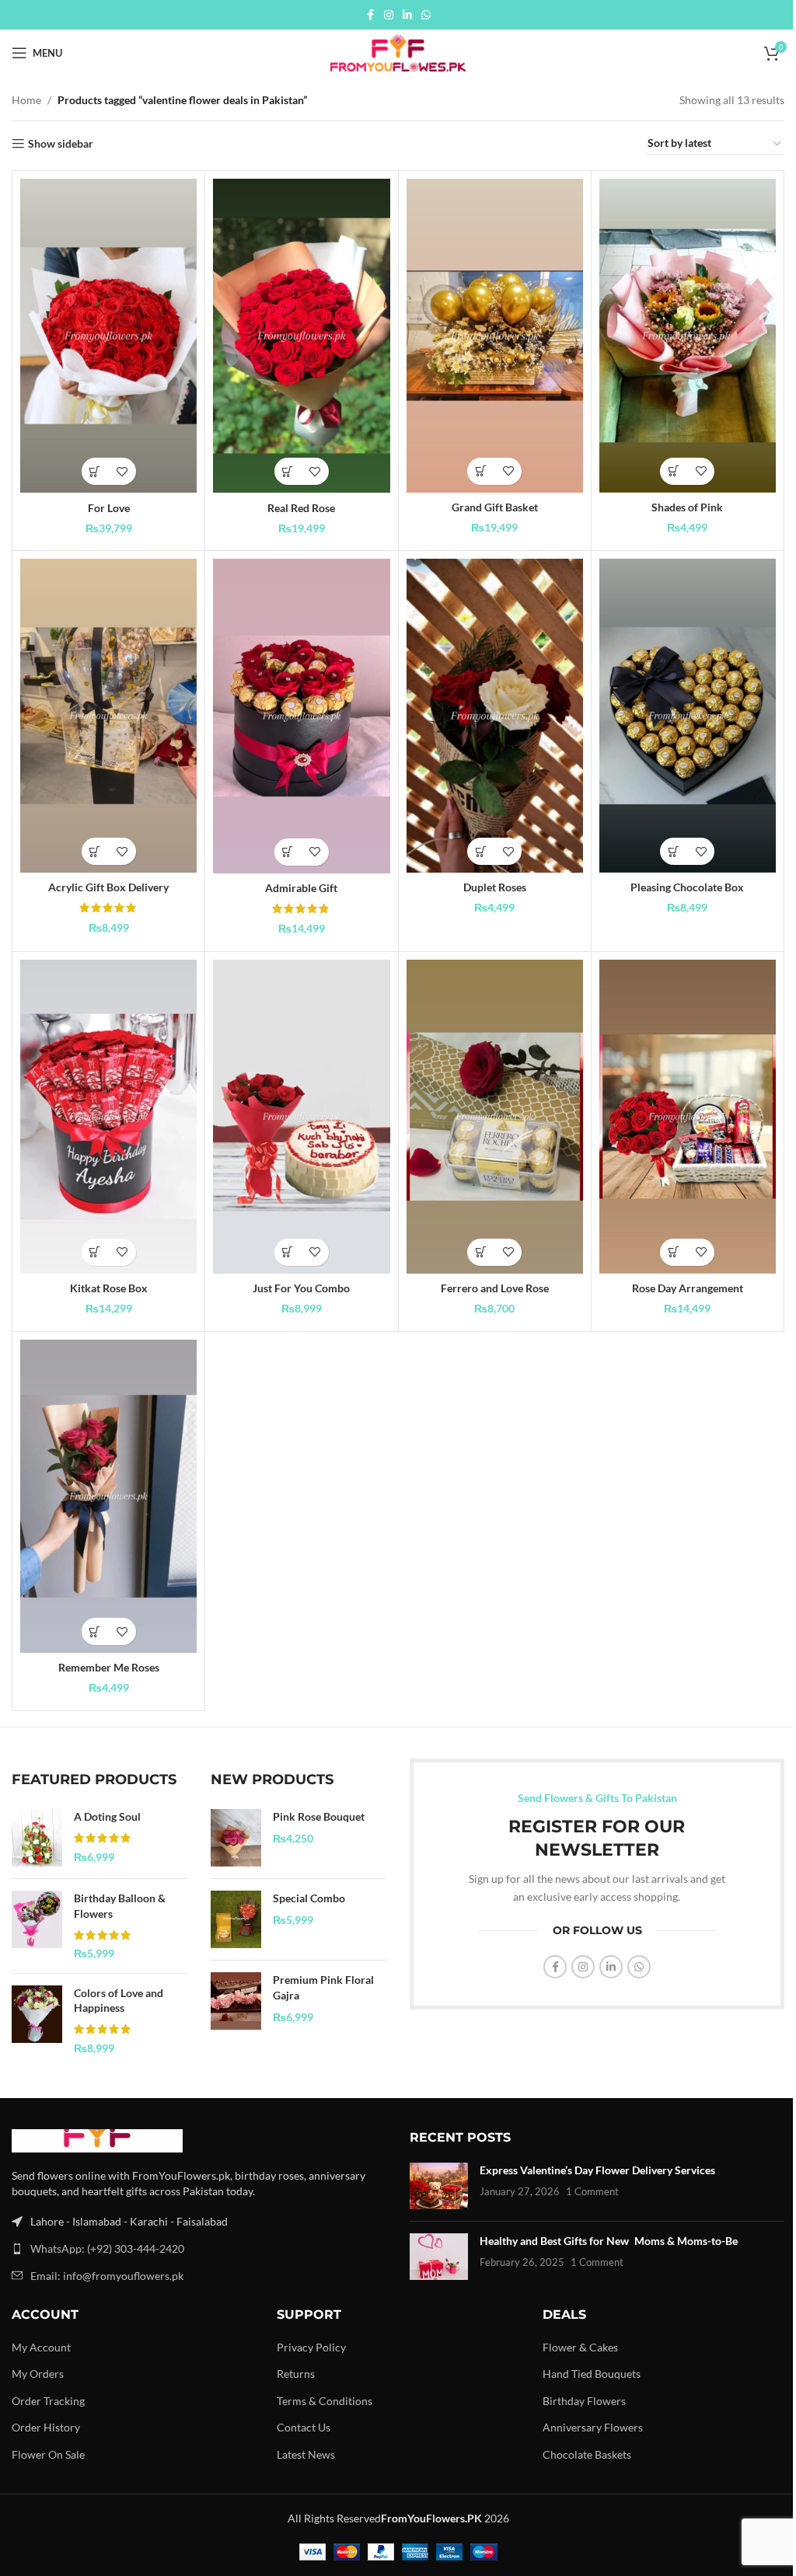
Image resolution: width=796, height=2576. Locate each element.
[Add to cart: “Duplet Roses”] (481, 851)
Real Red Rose (301, 508)
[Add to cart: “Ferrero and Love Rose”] (481, 1252)
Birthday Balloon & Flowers (120, 1906)
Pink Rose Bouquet (319, 1816)
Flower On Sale (48, 2454)
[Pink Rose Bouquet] (236, 1838)
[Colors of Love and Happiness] (37, 2020)
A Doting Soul (107, 1816)
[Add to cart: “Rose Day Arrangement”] (674, 1252)
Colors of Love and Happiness (119, 2001)
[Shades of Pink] (688, 336)
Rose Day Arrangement (688, 1288)
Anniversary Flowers (593, 2427)
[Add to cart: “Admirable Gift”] (288, 852)
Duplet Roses (495, 887)
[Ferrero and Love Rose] (495, 1117)
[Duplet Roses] (495, 716)
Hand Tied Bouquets (592, 2374)
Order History (46, 2427)
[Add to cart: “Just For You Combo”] (288, 1252)
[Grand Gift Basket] (495, 336)
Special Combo (309, 1898)
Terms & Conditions (325, 2401)
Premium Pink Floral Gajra (323, 1987)
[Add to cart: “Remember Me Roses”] (95, 1631)
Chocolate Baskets (587, 2454)
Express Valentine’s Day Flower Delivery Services (597, 2170)
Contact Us (304, 2427)
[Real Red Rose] (301, 336)
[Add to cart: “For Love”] (95, 471)
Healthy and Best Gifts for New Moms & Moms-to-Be (609, 2241)
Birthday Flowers (584, 2401)
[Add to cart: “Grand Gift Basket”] (481, 471)
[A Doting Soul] (37, 1838)
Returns (296, 2374)
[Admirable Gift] (301, 716)
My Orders (38, 2374)
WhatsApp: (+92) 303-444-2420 (107, 2248)
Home (26, 100)
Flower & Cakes (580, 2347)
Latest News (306, 2454)
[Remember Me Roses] (108, 1497)
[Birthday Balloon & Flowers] (37, 1926)
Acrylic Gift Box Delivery (108, 887)
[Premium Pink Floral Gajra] (236, 2001)
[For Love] (108, 336)
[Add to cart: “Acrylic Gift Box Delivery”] (95, 851)
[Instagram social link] (389, 15)
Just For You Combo (301, 1288)
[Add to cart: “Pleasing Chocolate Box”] (674, 851)
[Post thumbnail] (439, 2186)
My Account (41, 2347)
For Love (109, 508)
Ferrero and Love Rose (495, 1288)
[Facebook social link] (370, 15)
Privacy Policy (311, 2347)
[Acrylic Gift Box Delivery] (108, 716)
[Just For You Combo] (301, 1117)
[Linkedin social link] (407, 15)
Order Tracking (48, 2401)
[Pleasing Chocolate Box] (688, 716)
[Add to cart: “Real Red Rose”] (288, 471)
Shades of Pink (687, 507)
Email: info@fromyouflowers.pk (107, 2276)
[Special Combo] (236, 1919)
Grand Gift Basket (495, 507)
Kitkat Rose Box (109, 1288)
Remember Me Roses (109, 1667)
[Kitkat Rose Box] (108, 1117)
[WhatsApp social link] (426, 15)
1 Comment (592, 2192)
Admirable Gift (301, 888)
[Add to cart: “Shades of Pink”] (674, 471)
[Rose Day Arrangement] (688, 1117)
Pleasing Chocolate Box (687, 887)
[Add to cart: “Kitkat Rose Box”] (95, 1252)
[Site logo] (398, 52)
